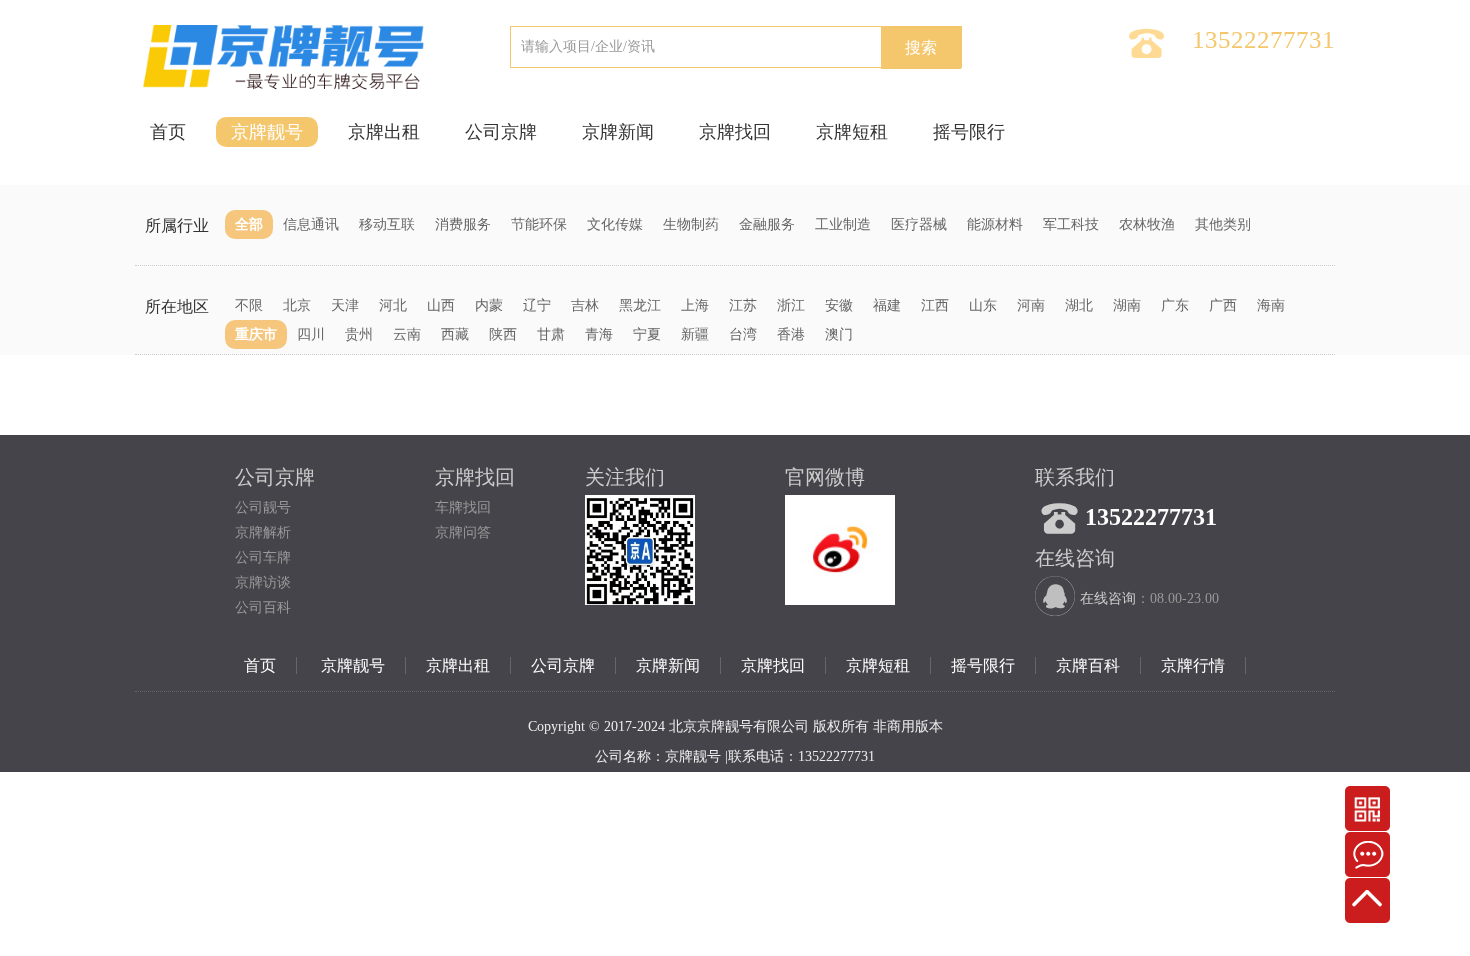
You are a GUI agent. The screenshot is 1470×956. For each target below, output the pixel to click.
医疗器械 (919, 224)
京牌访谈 (263, 582)
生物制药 (691, 224)
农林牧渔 (1147, 224)
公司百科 (263, 607)
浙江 (791, 305)
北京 (297, 305)
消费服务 (463, 224)
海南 (1271, 305)
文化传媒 (615, 224)
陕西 (503, 334)
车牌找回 (463, 507)
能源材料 (995, 224)
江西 (935, 305)
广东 (1175, 305)
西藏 (455, 334)
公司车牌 (263, 557)
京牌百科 (1088, 665)
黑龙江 (640, 305)
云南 (407, 334)
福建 (887, 305)
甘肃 (551, 334)
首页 (168, 132)
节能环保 (539, 224)
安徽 (839, 305)
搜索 (921, 47)
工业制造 (843, 224)
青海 (599, 334)
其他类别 (1223, 224)
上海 (695, 305)
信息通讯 (311, 224)
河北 (393, 305)
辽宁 (537, 305)
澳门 (839, 334)
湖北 (1079, 305)
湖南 (1127, 305)
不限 (249, 305)
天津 (345, 305)
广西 (1223, 305)
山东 (983, 305)
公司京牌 (501, 132)
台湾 (743, 334)
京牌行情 (1193, 665)
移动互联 (387, 224)
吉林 (585, 305)
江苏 (743, 305)
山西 (441, 305)
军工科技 (1071, 224)
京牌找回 (735, 132)
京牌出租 (384, 132)
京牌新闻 (618, 132)
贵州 (359, 334)
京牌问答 (463, 532)
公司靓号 (263, 507)
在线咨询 (1108, 598)
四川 (311, 334)
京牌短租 (852, 132)
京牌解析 (263, 532)
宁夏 (647, 334)
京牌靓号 (267, 132)
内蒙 (489, 305)
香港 (791, 334)
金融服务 (767, 224)
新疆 (695, 334)
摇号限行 (969, 132)
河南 (1031, 305)
